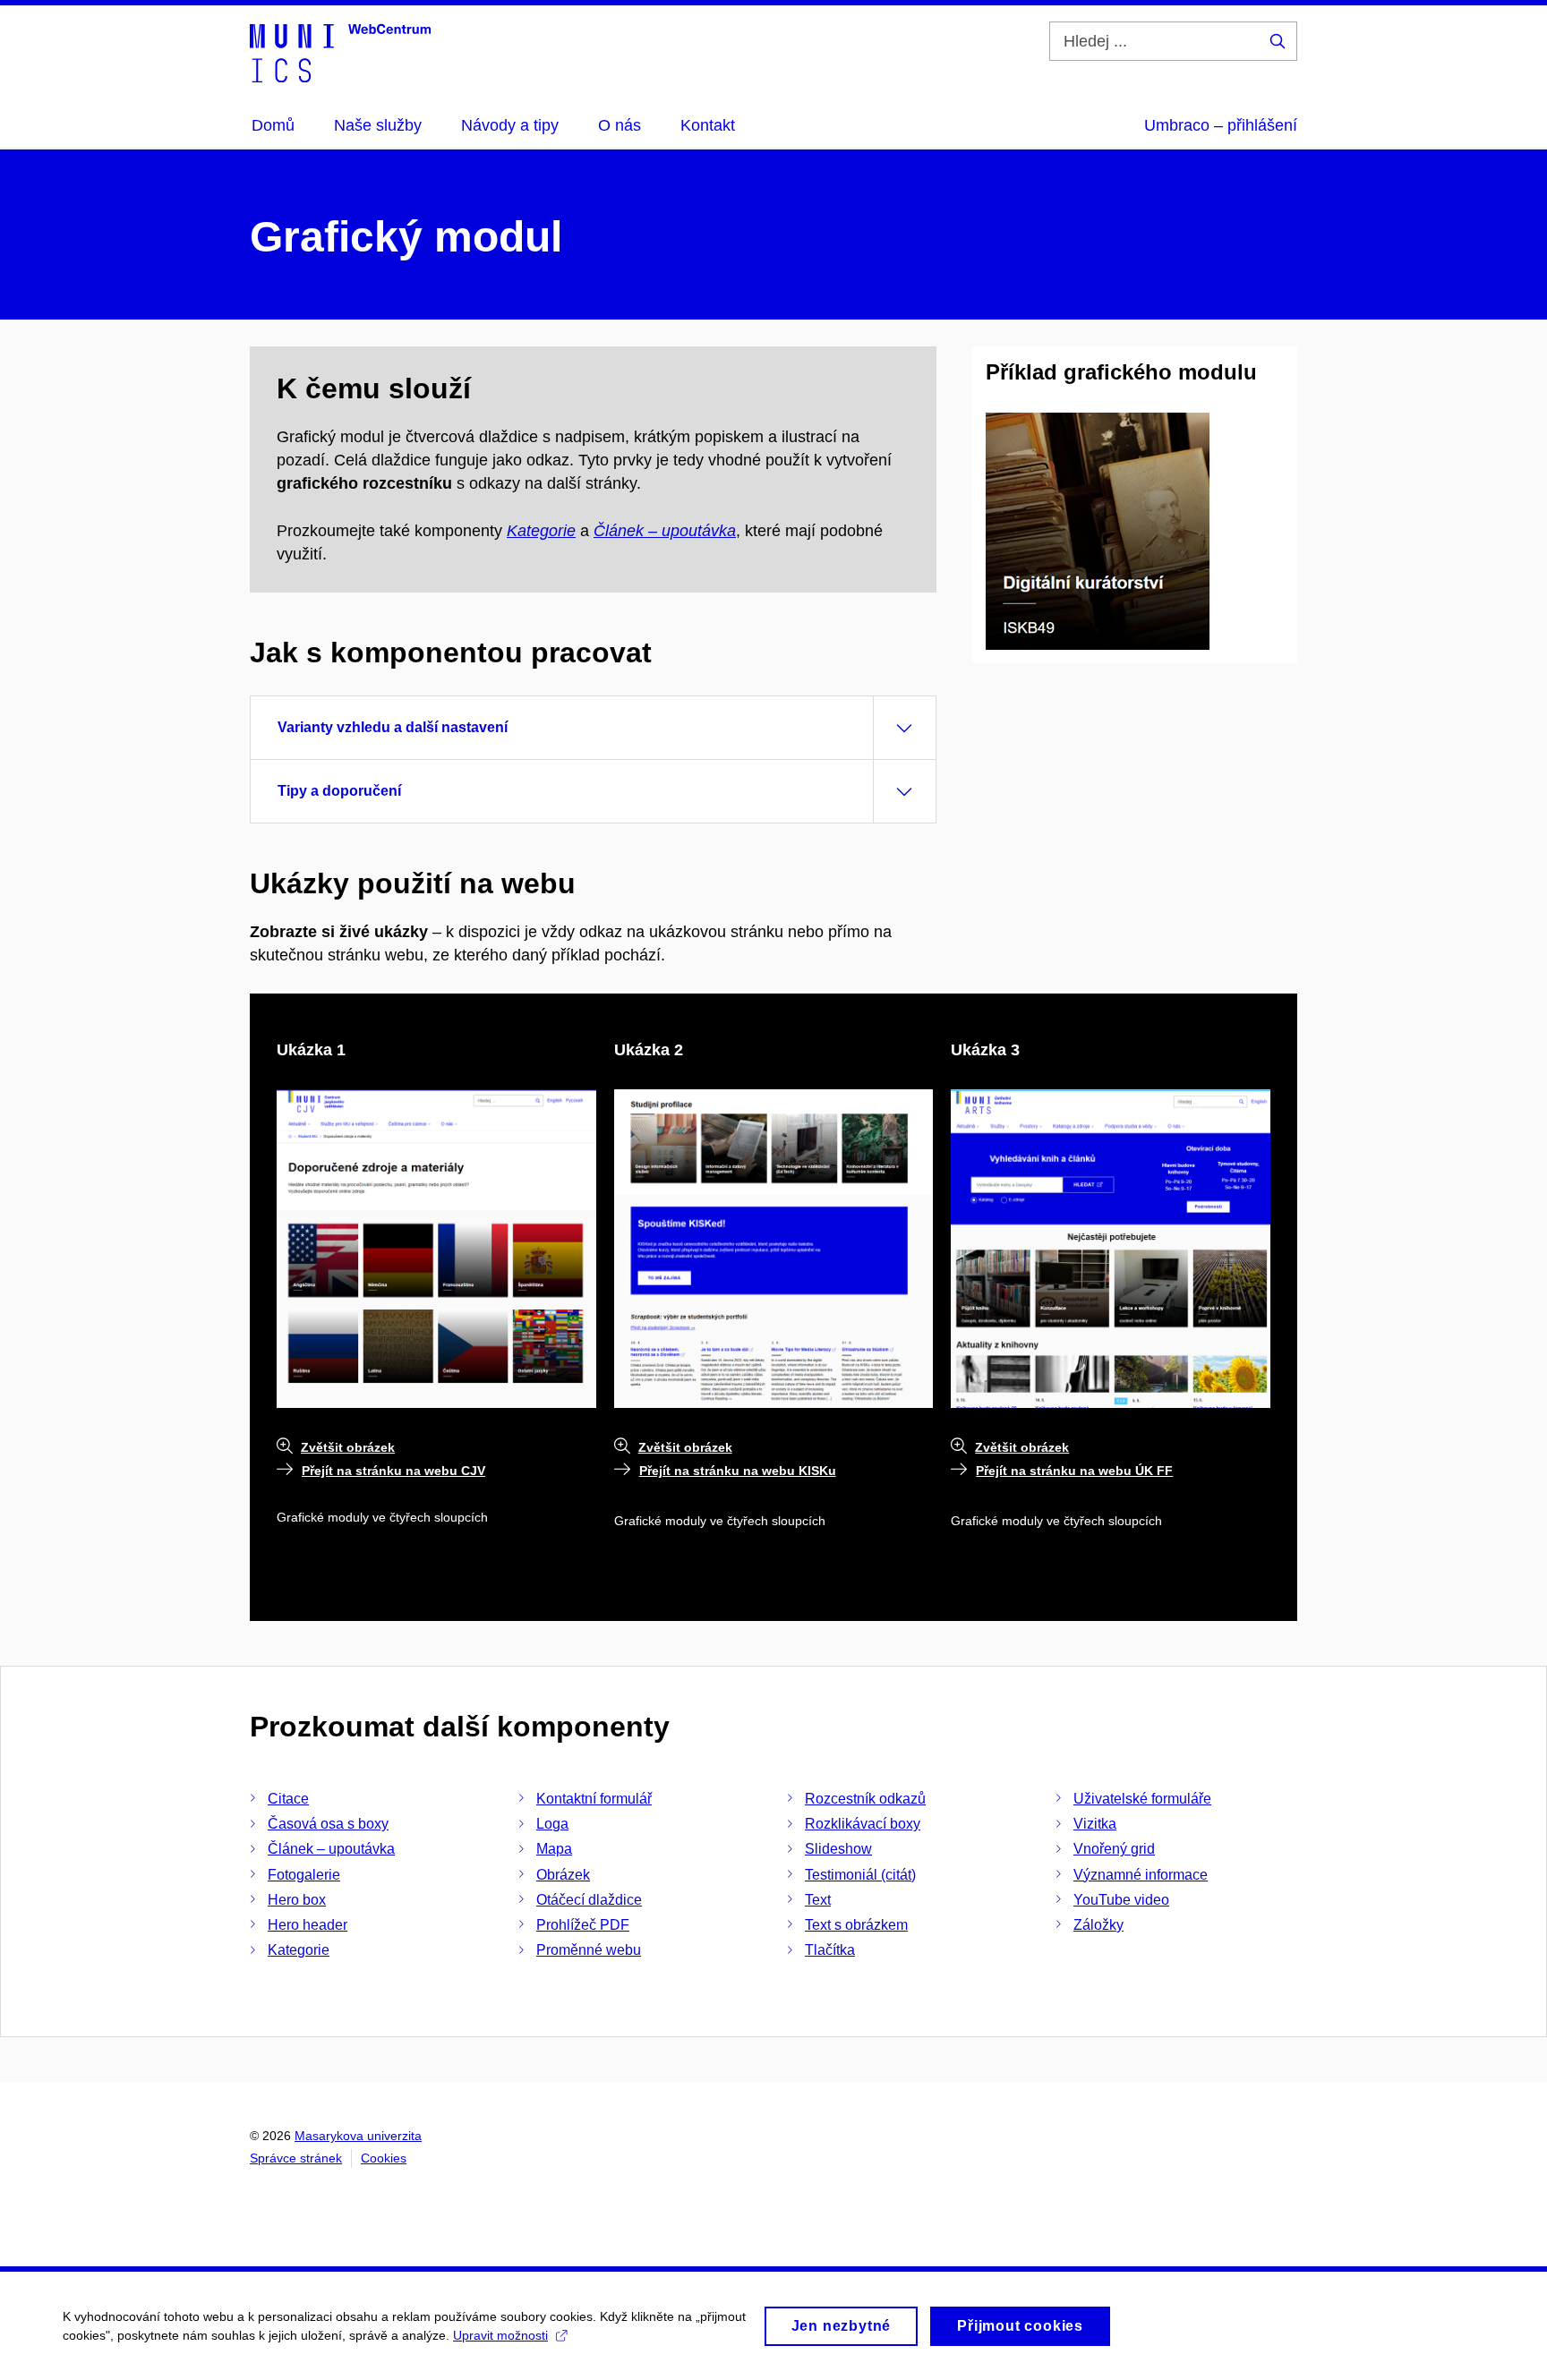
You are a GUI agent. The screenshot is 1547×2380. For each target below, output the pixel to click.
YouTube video (1121, 1900)
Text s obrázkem (856, 1925)
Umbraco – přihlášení (1221, 125)
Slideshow (838, 1849)
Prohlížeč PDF (583, 1925)
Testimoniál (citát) (860, 1875)
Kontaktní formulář (594, 1799)
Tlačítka (830, 1950)
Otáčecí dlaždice (589, 1900)
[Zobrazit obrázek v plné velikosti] (1098, 530)
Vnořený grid (1114, 1849)
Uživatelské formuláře (1142, 1799)
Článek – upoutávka (665, 531)
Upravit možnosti (500, 2335)
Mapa (554, 1849)
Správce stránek (296, 2158)
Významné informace (1141, 1875)
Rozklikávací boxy (863, 1824)
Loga (552, 1824)
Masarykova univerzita (358, 2136)
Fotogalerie (304, 1875)
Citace (288, 1799)
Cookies (384, 2158)
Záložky (1098, 1925)
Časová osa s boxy (328, 1824)
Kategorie (541, 531)
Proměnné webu (589, 1950)
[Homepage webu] (340, 52)
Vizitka (1095, 1824)
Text (818, 1900)
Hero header (308, 1925)
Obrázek (563, 1875)
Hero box (297, 1900)
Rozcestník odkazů (865, 1799)
